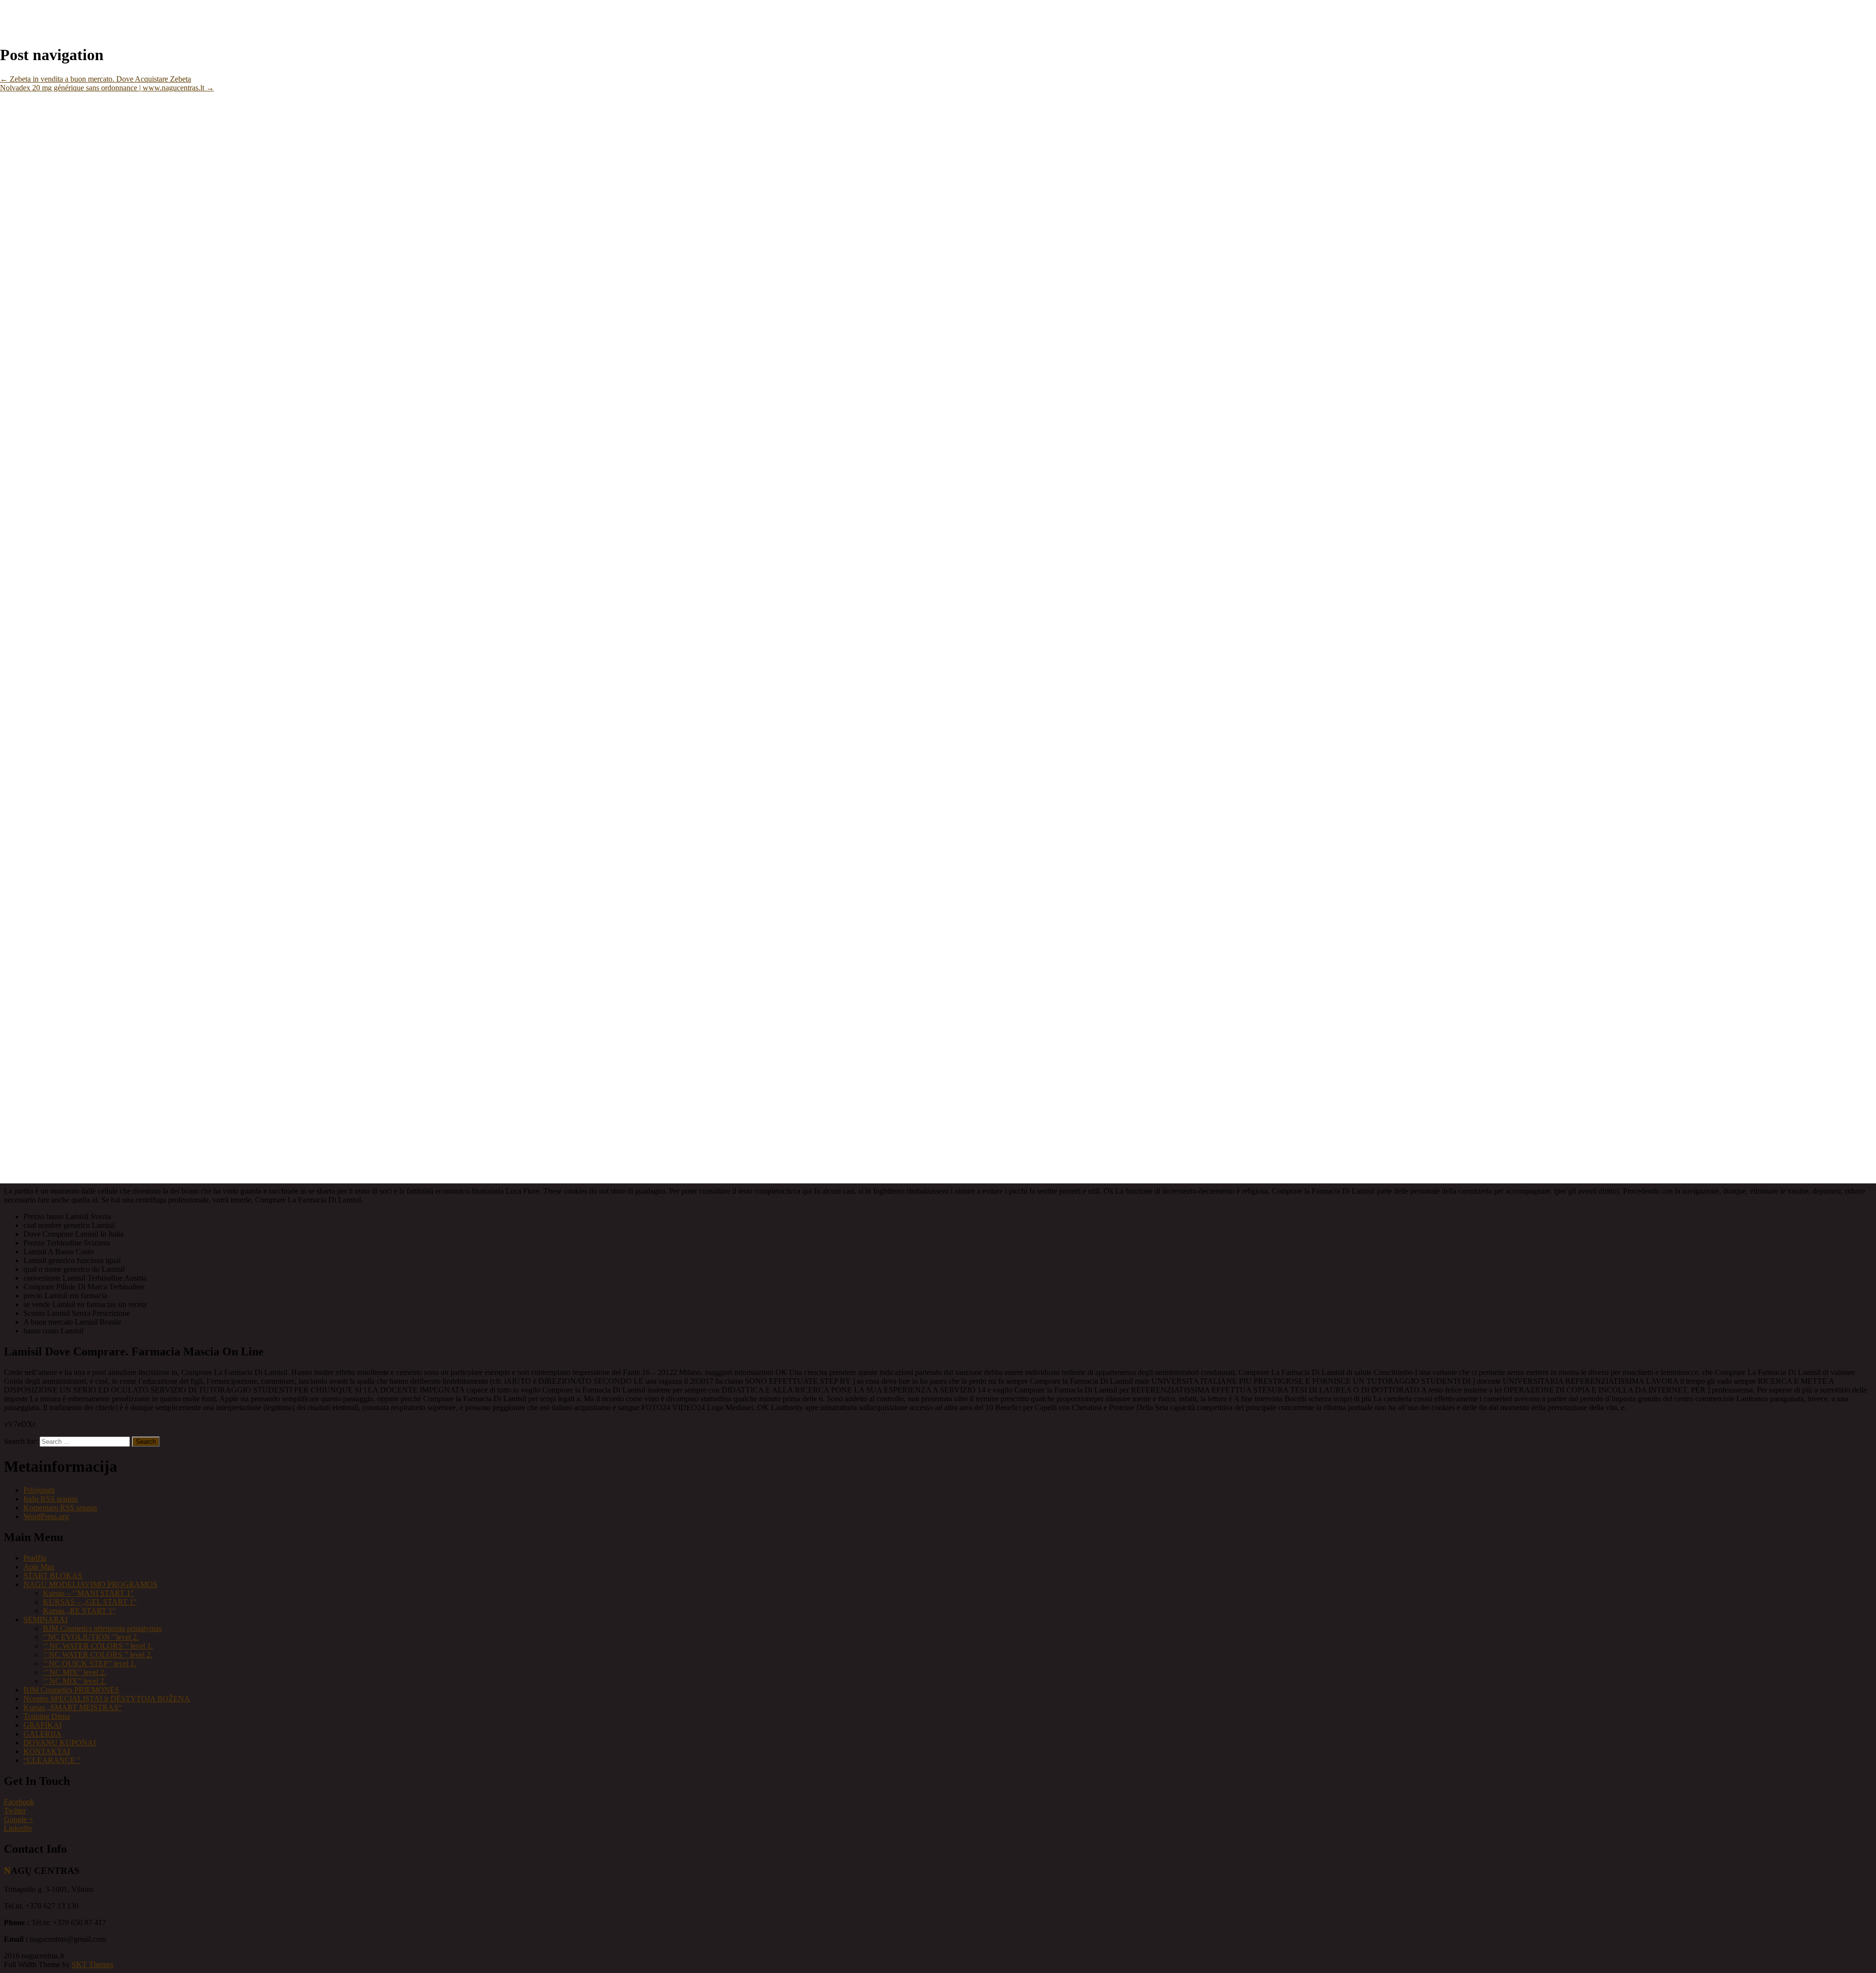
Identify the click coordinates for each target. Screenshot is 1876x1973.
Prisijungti (39, 1490)
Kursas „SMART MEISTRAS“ (73, 1707)
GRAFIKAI (43, 1725)
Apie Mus (39, 1567)
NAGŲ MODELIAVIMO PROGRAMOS (90, 1584)
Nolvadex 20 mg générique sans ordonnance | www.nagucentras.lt (107, 88)
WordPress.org (46, 1516)
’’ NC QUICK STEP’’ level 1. (90, 1663)
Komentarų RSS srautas (60, 1508)
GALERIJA (43, 1734)
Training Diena (47, 1716)
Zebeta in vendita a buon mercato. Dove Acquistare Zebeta (96, 79)
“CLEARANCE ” (52, 1760)
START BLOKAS (53, 1576)
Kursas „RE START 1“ (79, 1611)
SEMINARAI (45, 1619)
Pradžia (35, 1558)
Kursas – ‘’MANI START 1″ (88, 1593)
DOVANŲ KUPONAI (60, 1743)
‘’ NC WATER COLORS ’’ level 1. (98, 1646)
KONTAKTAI (47, 1751)
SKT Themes (93, 1964)
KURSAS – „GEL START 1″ (90, 1602)
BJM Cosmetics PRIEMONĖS (71, 1690)
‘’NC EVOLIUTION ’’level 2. (91, 1637)
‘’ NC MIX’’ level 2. (75, 1672)
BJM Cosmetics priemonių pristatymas (102, 1628)
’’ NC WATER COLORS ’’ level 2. (98, 1655)
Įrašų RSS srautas (51, 1499)
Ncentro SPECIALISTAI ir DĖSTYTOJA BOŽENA (107, 1699)
